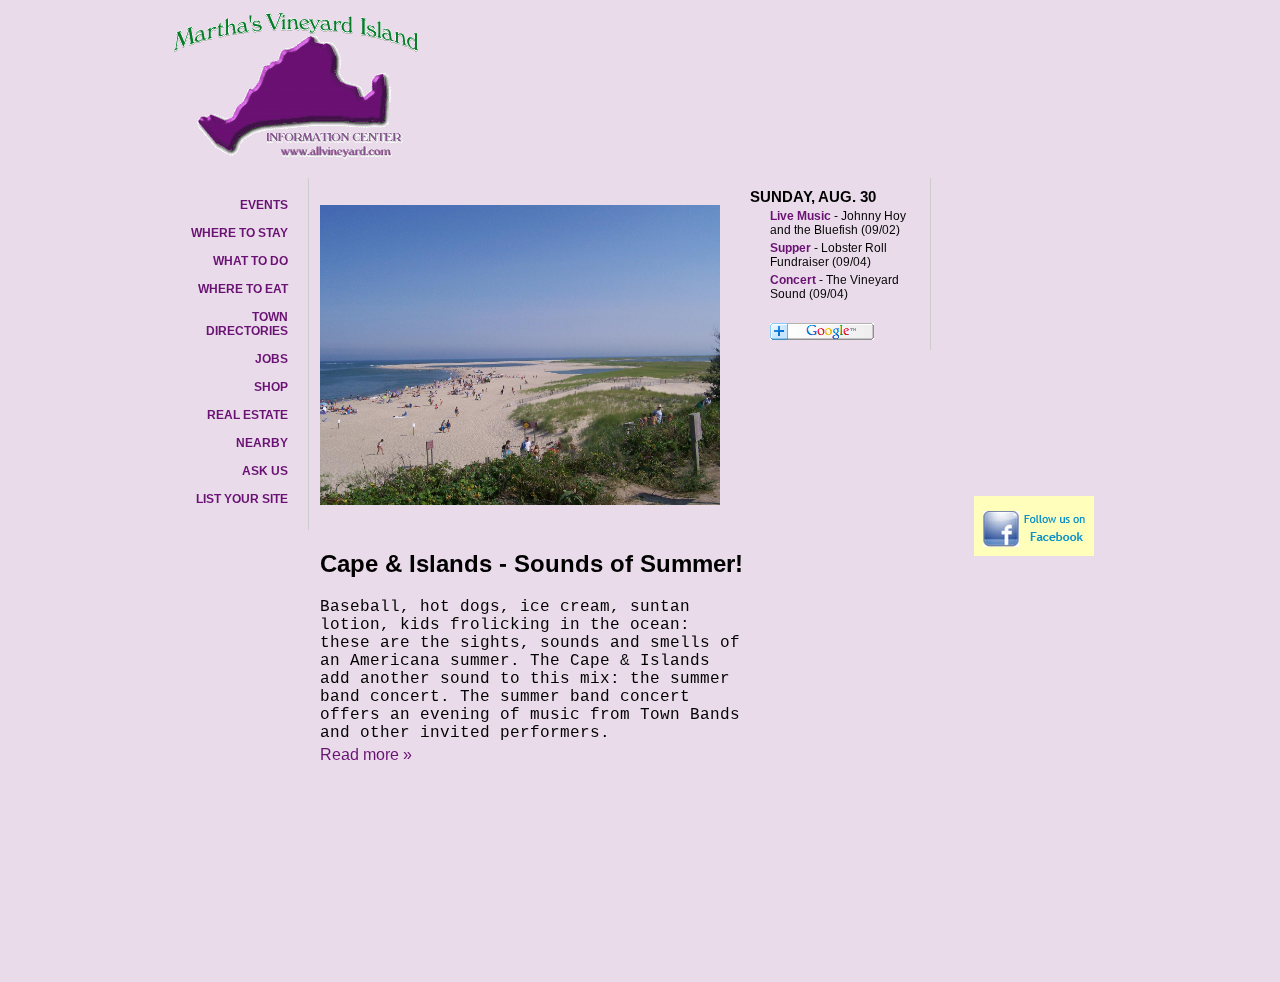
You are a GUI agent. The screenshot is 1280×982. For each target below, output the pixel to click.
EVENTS (264, 205)
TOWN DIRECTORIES (247, 324)
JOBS (271, 359)
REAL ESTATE (247, 415)
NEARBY (262, 443)
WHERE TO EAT (243, 289)
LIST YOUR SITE (242, 499)
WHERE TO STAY (239, 233)
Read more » (366, 754)
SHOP (271, 387)
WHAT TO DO (250, 261)
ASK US (265, 471)
